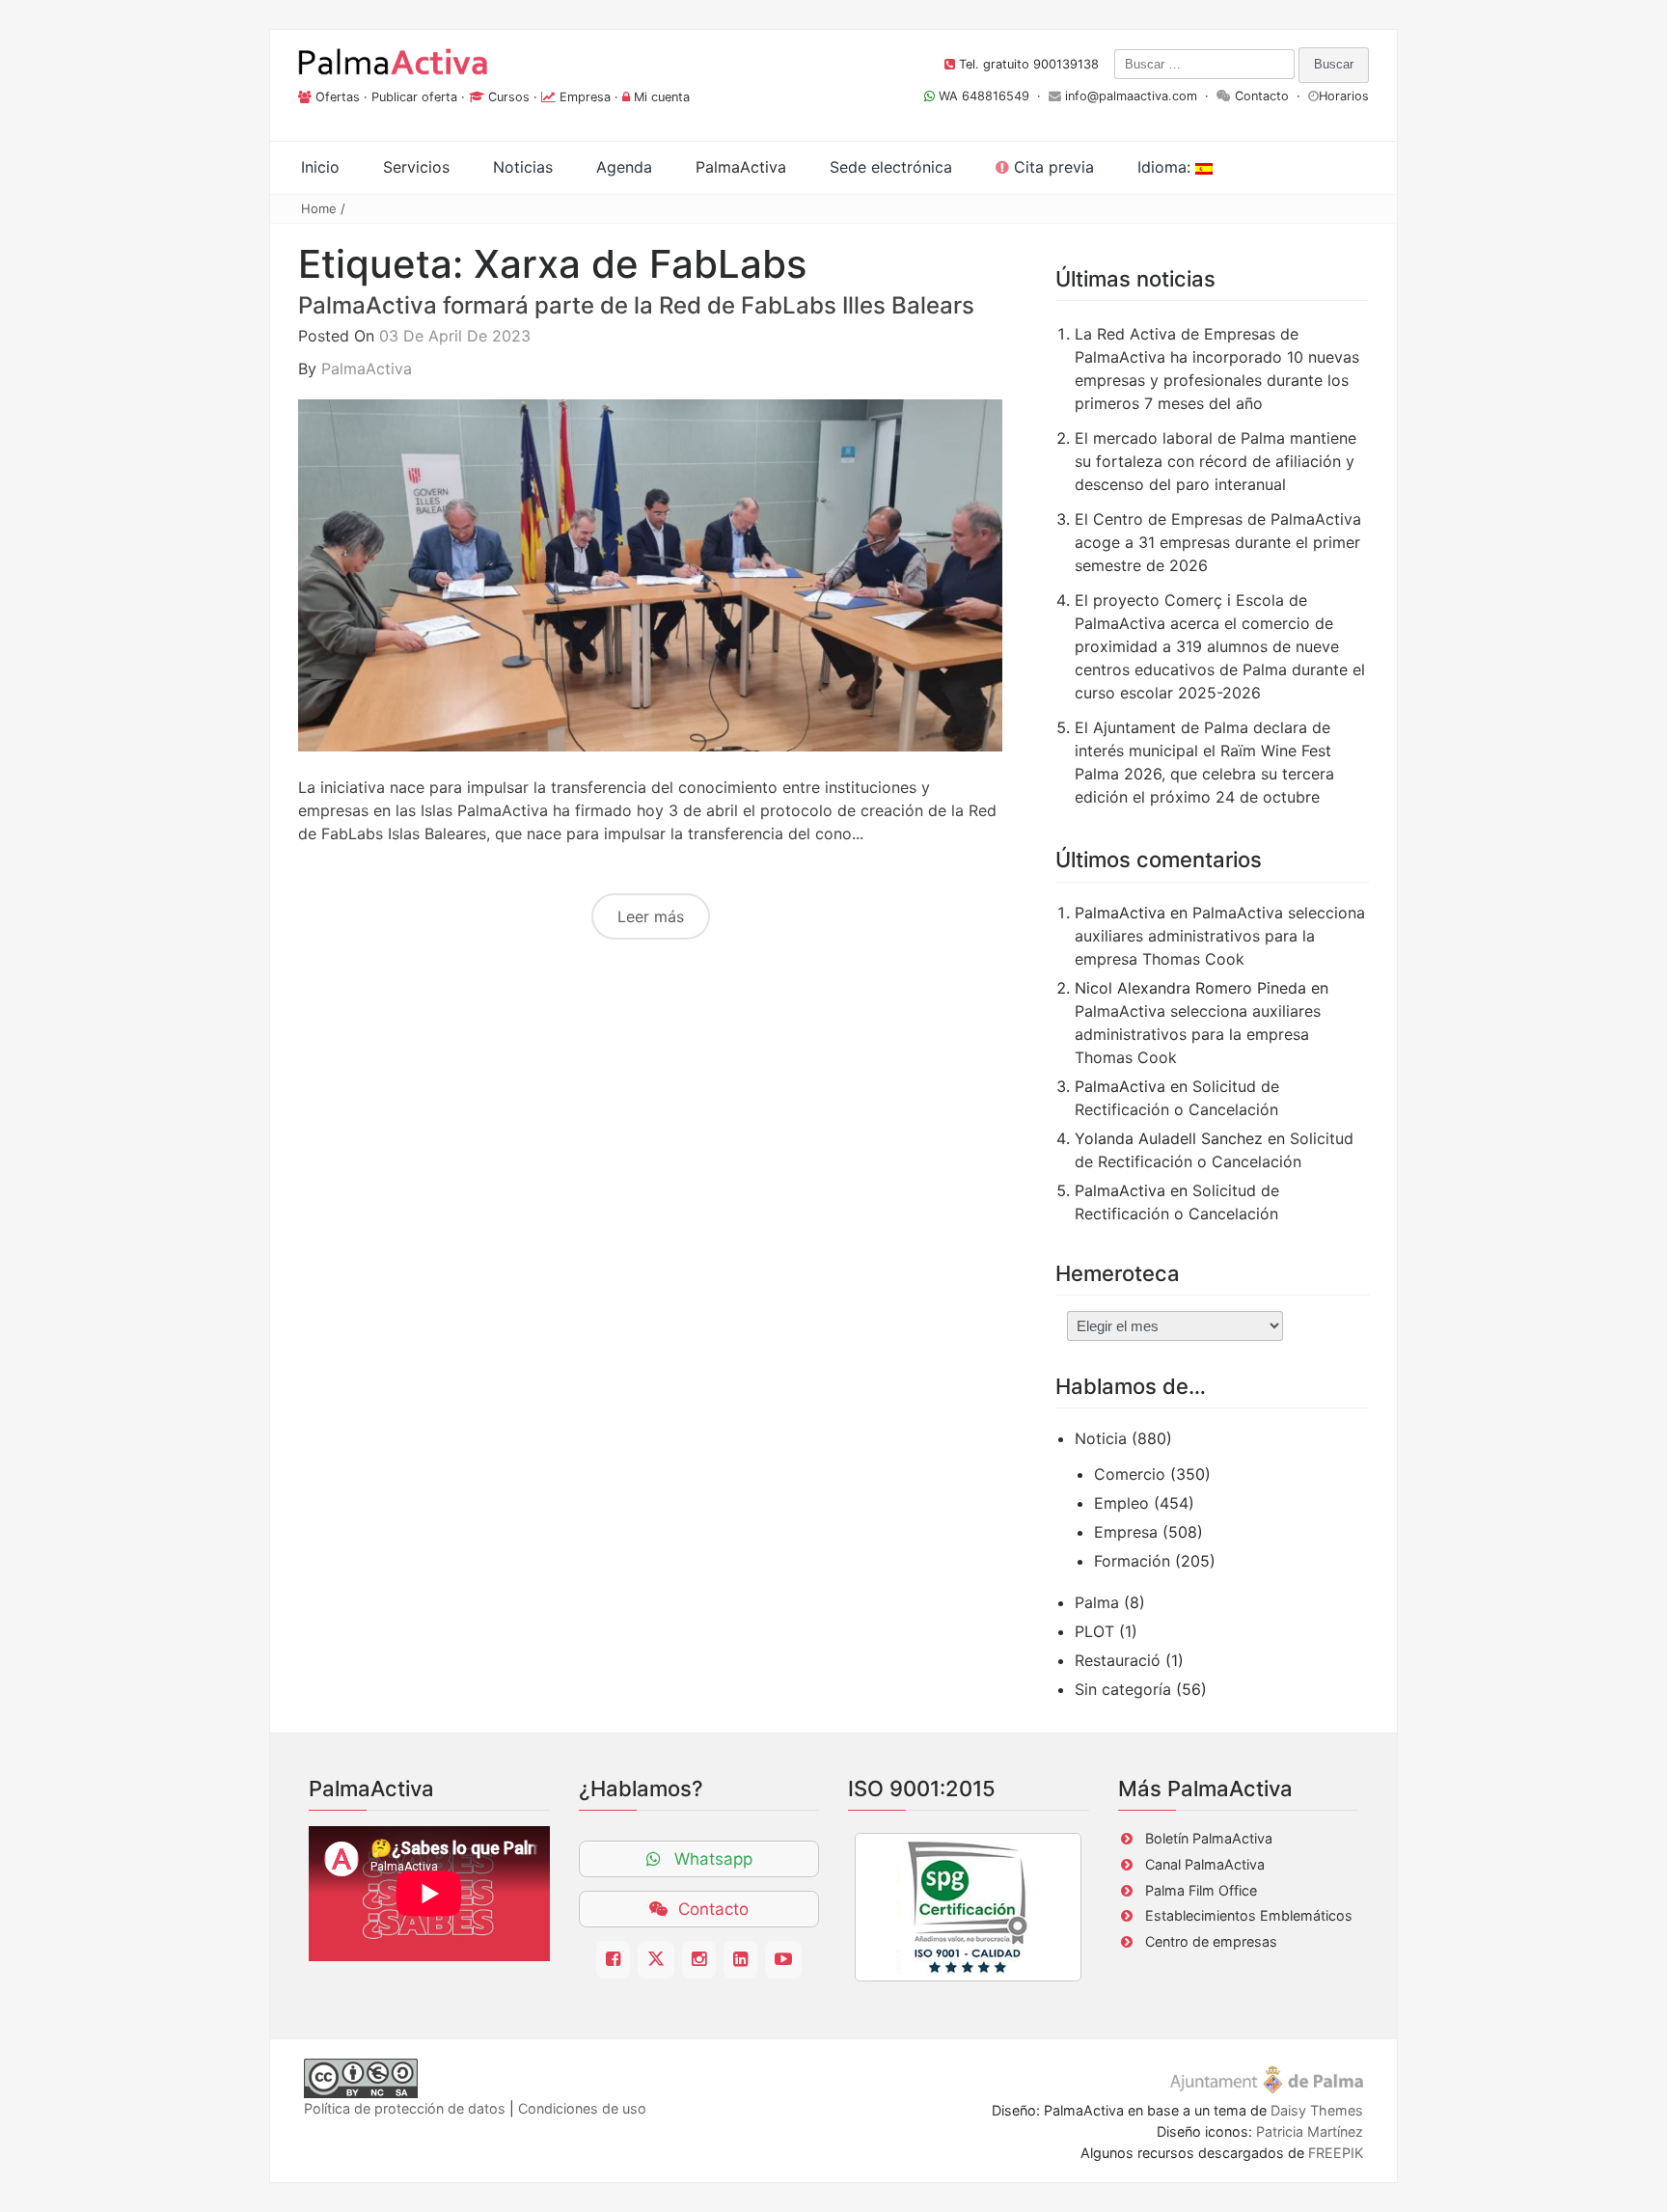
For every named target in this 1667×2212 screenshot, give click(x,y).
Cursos (509, 97)
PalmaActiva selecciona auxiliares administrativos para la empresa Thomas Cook (1220, 936)
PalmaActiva (367, 369)
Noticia (1101, 1438)
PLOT (1094, 1631)
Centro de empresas (1211, 1941)
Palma (1097, 1602)
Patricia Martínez (1310, 2131)
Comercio (1130, 1474)
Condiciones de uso (582, 2108)
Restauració (1118, 1660)
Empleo (1121, 1503)
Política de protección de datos (405, 2108)
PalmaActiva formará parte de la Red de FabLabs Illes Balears (636, 305)
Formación (1132, 1561)
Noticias (523, 167)
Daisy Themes (1317, 2110)
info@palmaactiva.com (1131, 96)
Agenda (624, 167)
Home (319, 208)
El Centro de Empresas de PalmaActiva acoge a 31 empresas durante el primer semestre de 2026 (1218, 542)
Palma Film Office (1201, 1890)
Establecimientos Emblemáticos (1249, 1915)
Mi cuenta (662, 97)
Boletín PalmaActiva (1209, 1838)
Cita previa (1052, 167)
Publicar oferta (414, 97)
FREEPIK (1336, 2153)
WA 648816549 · (992, 96)
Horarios (1344, 96)
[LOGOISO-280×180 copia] (968, 1907)
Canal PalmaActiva (1205, 1864)
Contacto (1262, 96)
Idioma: (1166, 167)
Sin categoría (1123, 1689)
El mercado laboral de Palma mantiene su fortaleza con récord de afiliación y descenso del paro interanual (1216, 461)
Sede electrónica (891, 167)
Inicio (320, 167)
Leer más (651, 916)
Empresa (585, 97)
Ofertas (338, 97)
